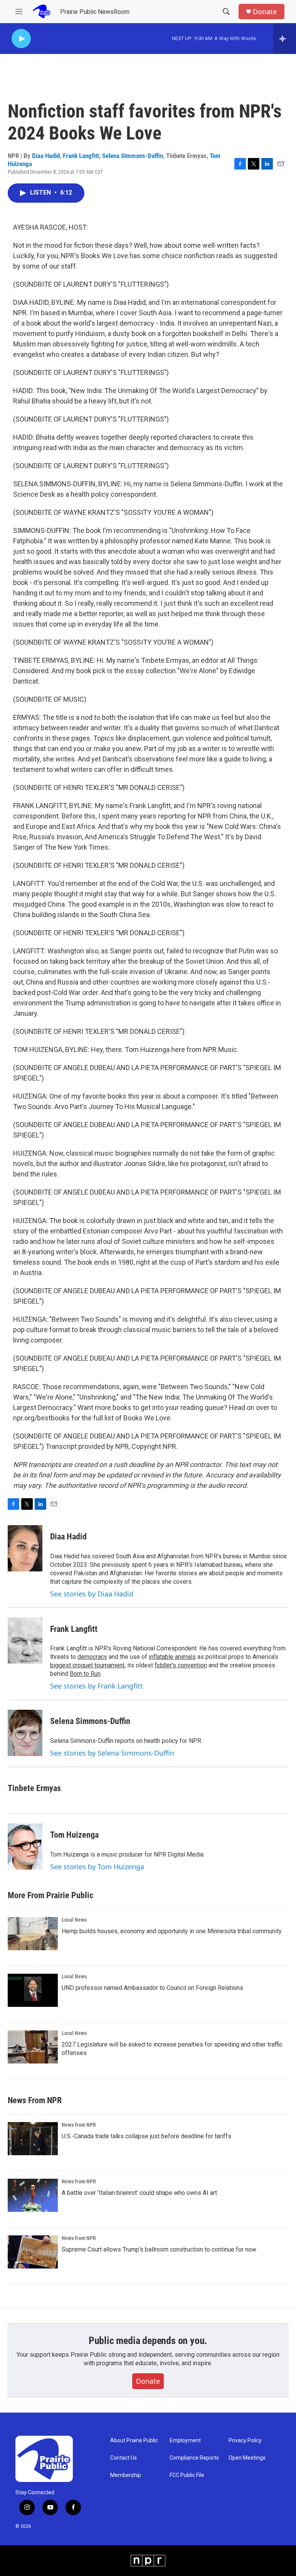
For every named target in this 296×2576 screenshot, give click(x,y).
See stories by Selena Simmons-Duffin (112, 1753)
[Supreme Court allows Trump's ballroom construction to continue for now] (33, 2252)
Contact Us (124, 2458)
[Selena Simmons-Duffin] (25, 1733)
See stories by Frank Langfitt (97, 1686)
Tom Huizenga (74, 1835)
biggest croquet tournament (87, 1665)
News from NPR (79, 2125)
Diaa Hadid (46, 156)
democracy (92, 1657)
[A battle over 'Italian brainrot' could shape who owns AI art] (33, 2195)
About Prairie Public (134, 2441)
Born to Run (85, 1674)
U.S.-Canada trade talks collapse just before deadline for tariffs (146, 2136)
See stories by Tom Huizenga (97, 1867)
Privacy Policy (245, 2441)
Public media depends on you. (148, 2341)
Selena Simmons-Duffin (133, 156)
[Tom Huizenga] (25, 1847)
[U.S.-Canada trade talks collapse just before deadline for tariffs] (33, 2139)
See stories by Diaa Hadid (92, 1594)
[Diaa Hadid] (25, 1548)
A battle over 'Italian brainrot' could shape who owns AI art (139, 2193)
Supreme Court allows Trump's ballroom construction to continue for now (159, 2249)
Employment (185, 2441)
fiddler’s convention (181, 1665)
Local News (74, 1920)
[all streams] (285, 39)
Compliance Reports (194, 2458)
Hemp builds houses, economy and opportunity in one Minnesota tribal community (172, 1931)
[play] (21, 39)
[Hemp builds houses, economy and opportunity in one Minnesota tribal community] (33, 1934)
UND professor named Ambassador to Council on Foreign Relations (152, 1988)
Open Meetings (247, 2458)
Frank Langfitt (81, 156)
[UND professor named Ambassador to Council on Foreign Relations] (33, 1990)
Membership (126, 2475)
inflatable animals (172, 1657)
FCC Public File (187, 2475)
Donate (265, 12)
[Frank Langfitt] (25, 1640)
